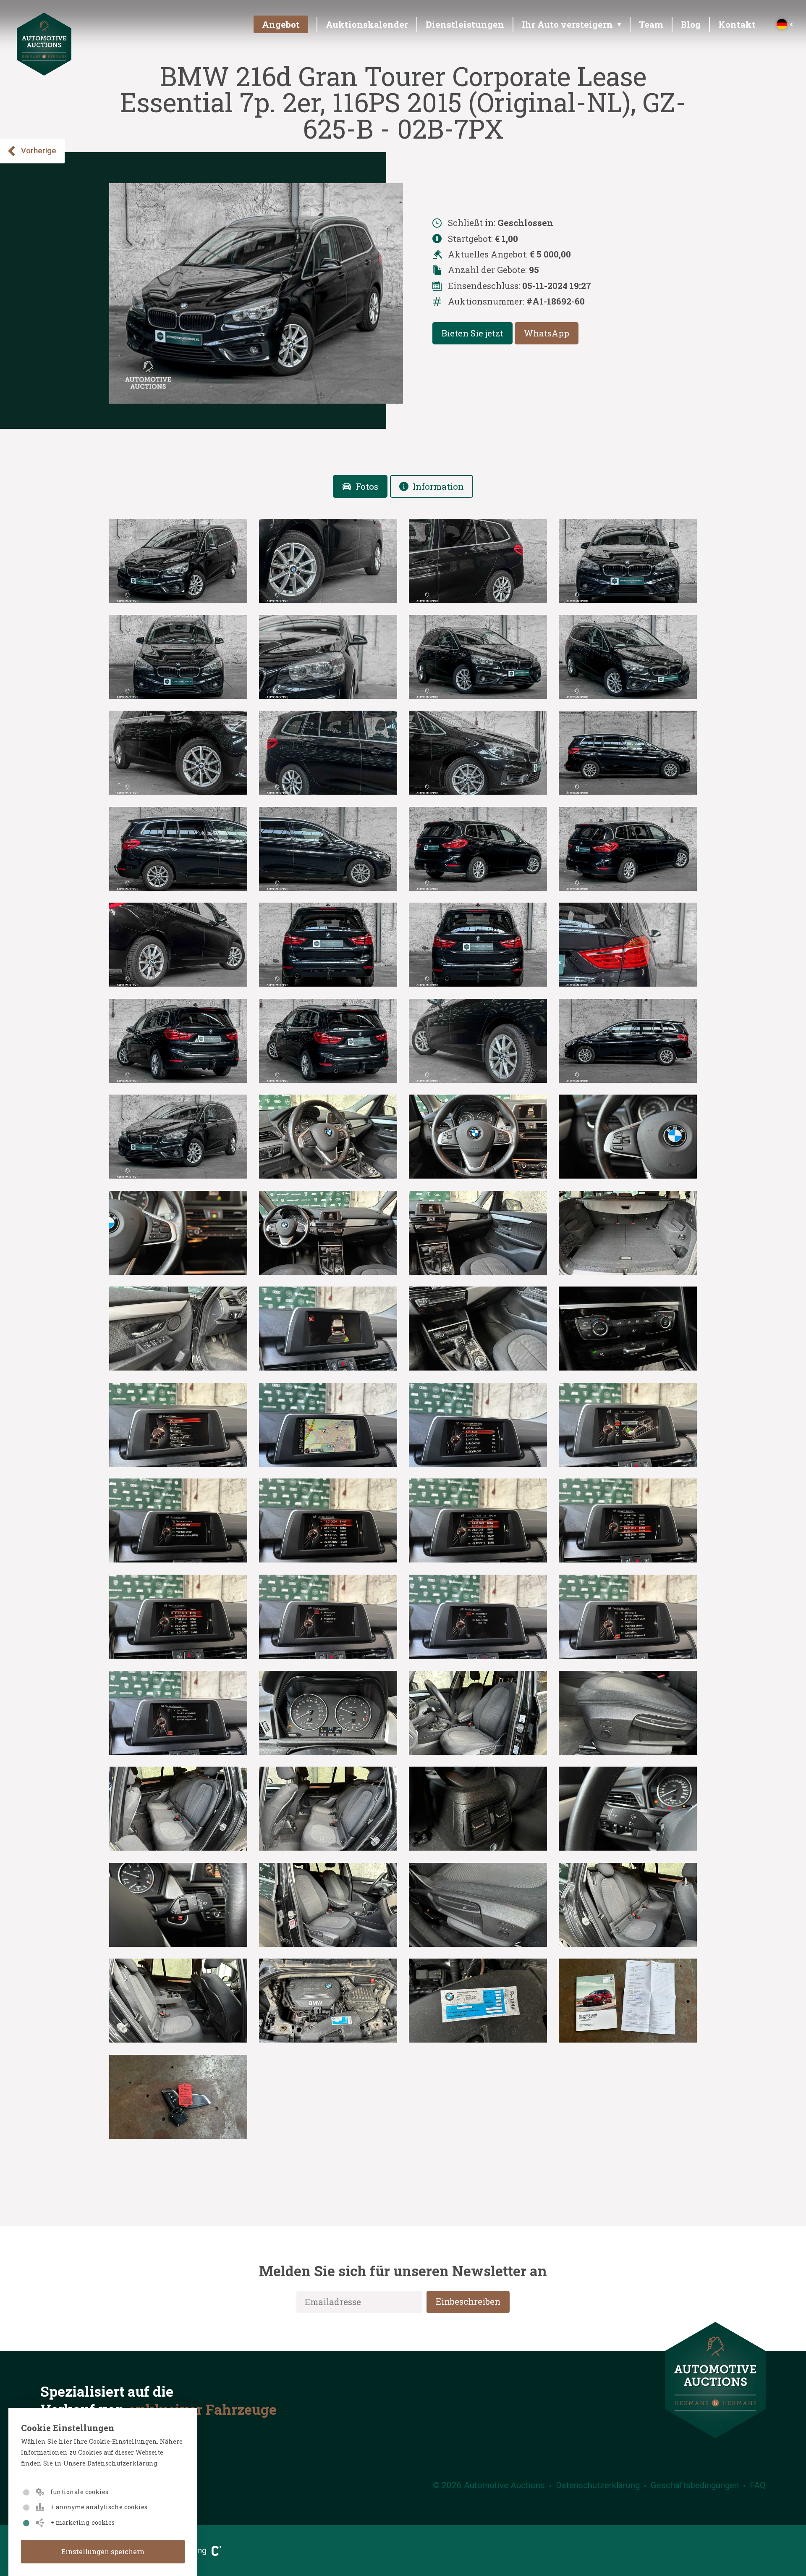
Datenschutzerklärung (598, 2485)
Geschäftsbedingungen (695, 2485)
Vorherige (39, 151)
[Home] (44, 72)
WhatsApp (547, 333)
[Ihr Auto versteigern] (568, 27)
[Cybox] (214, 2550)
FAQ (758, 2485)
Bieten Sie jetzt (472, 333)
